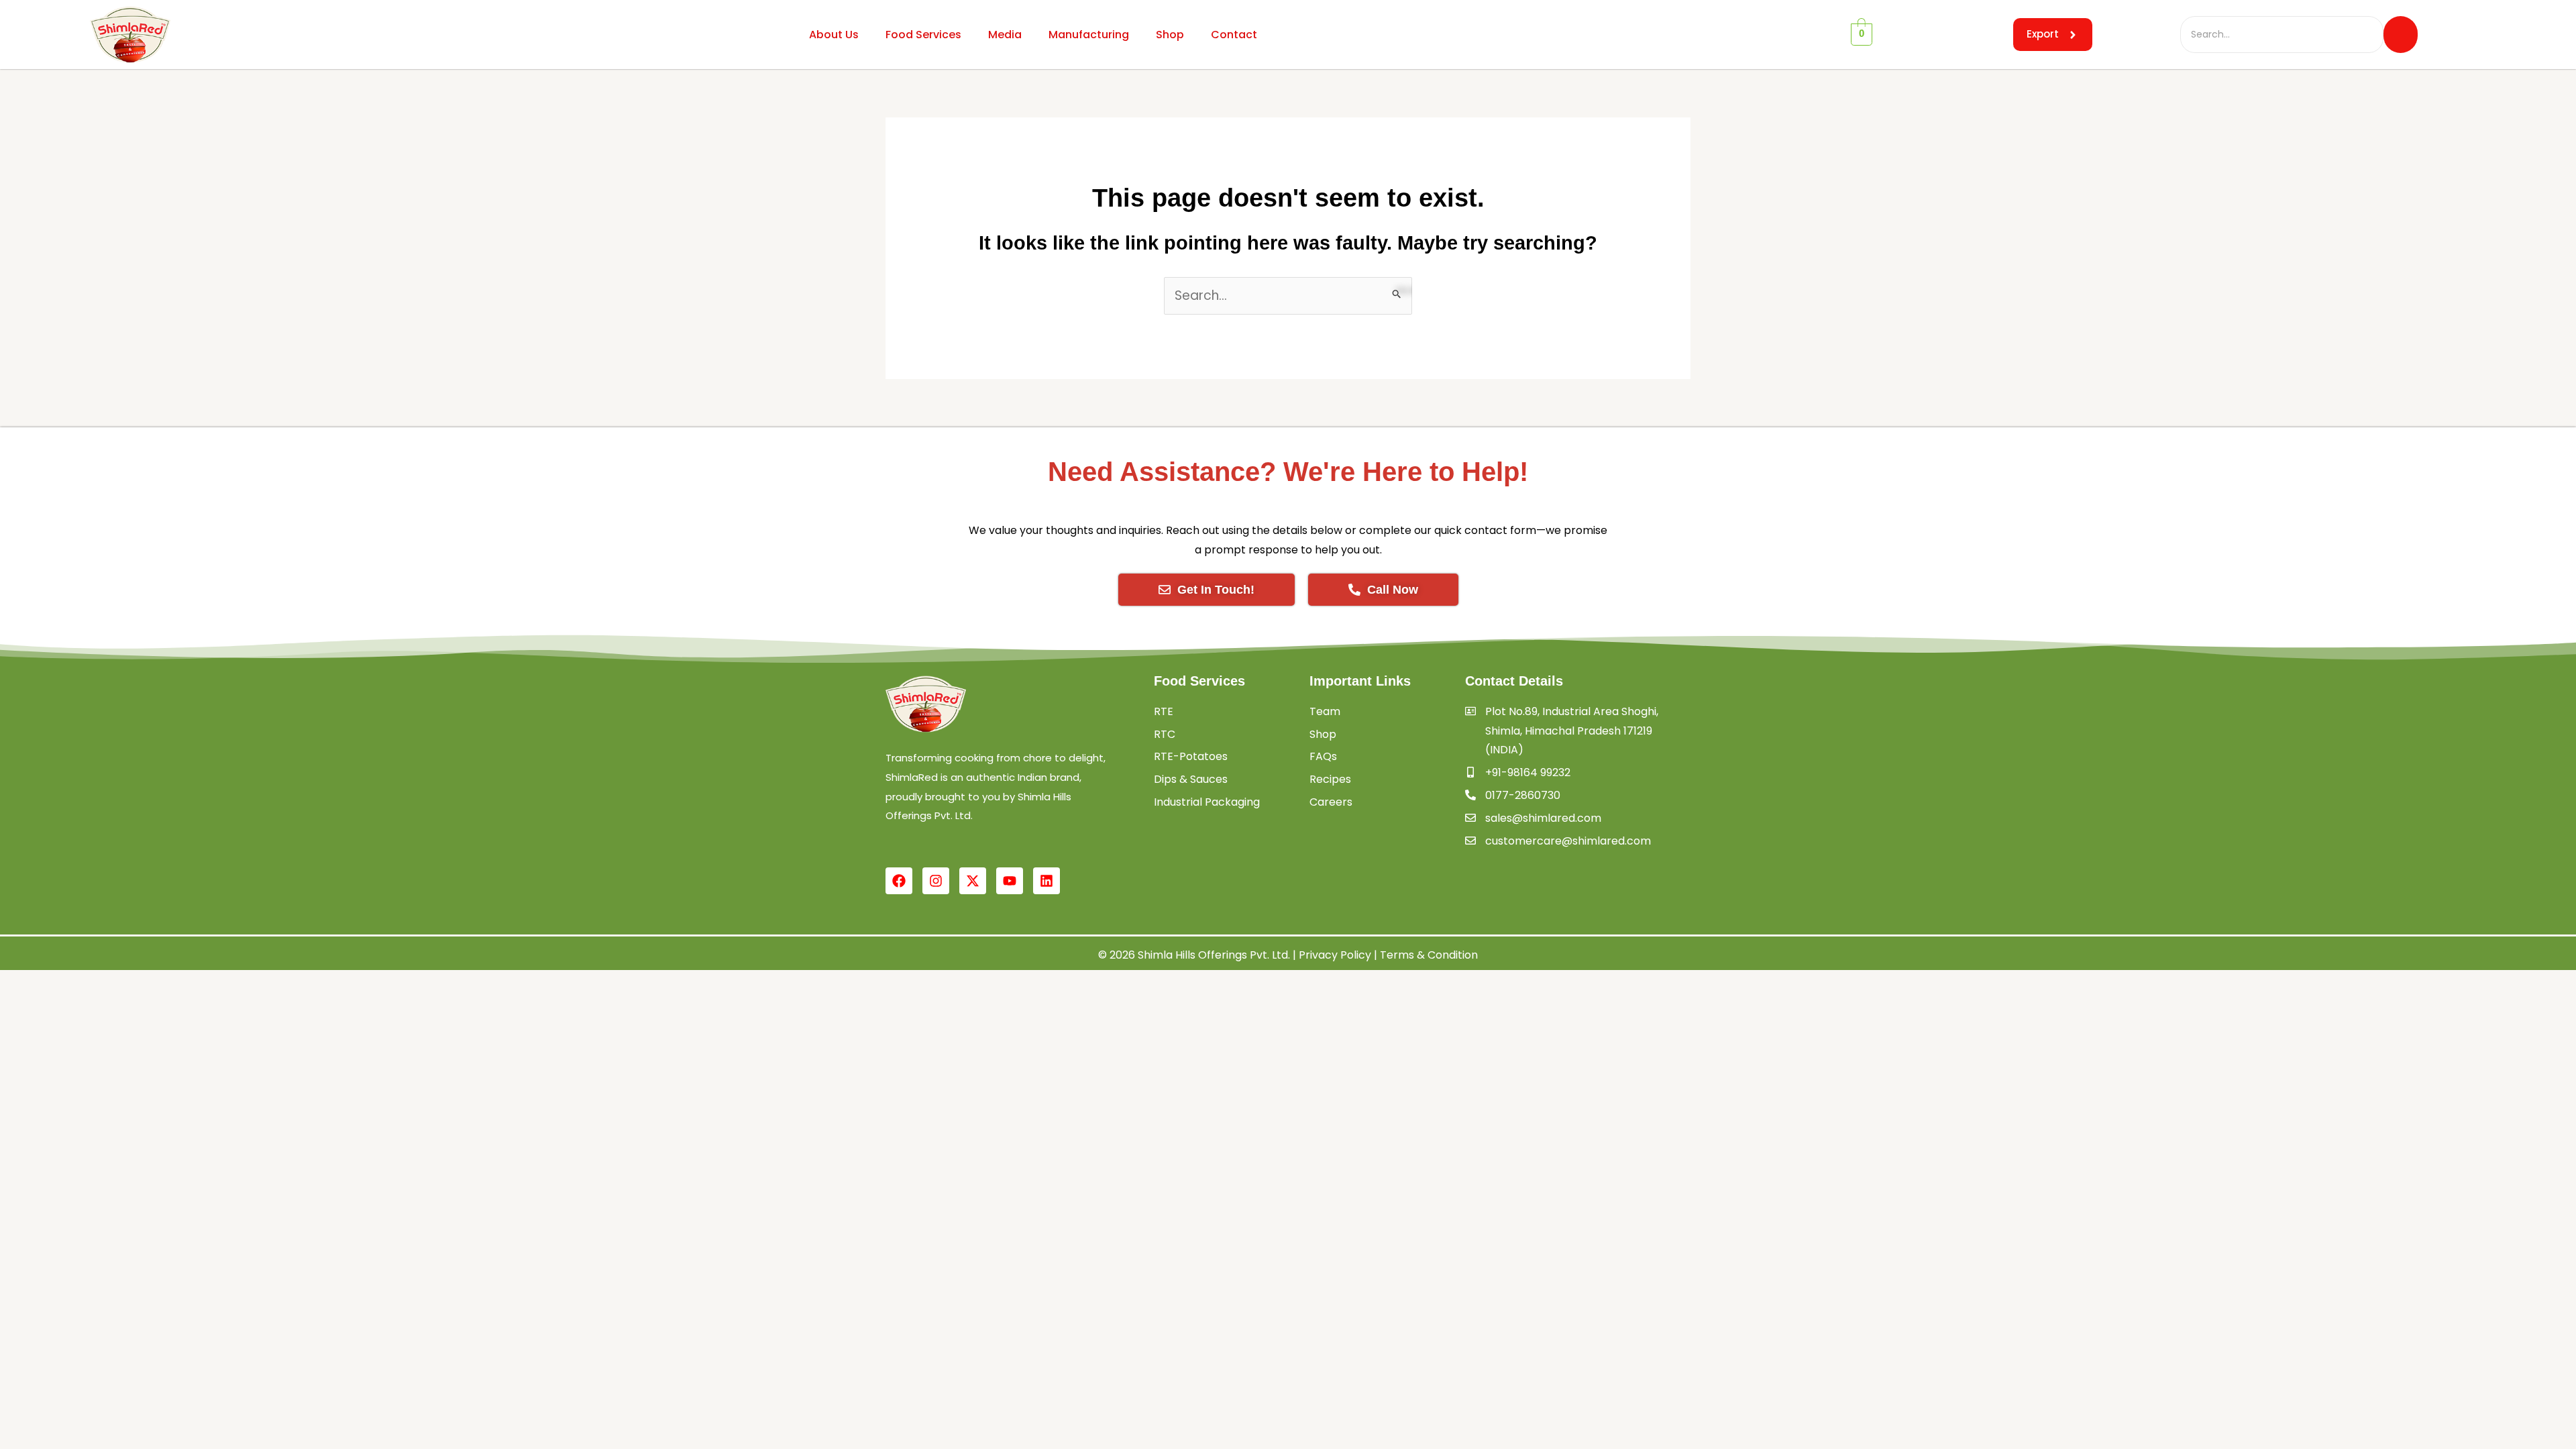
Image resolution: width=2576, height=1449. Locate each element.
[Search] (2401, 34)
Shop (1170, 35)
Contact (1234, 35)
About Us (834, 35)
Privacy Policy (1335, 955)
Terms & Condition (1429, 955)
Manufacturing (1089, 35)
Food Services (923, 35)
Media (1005, 35)
